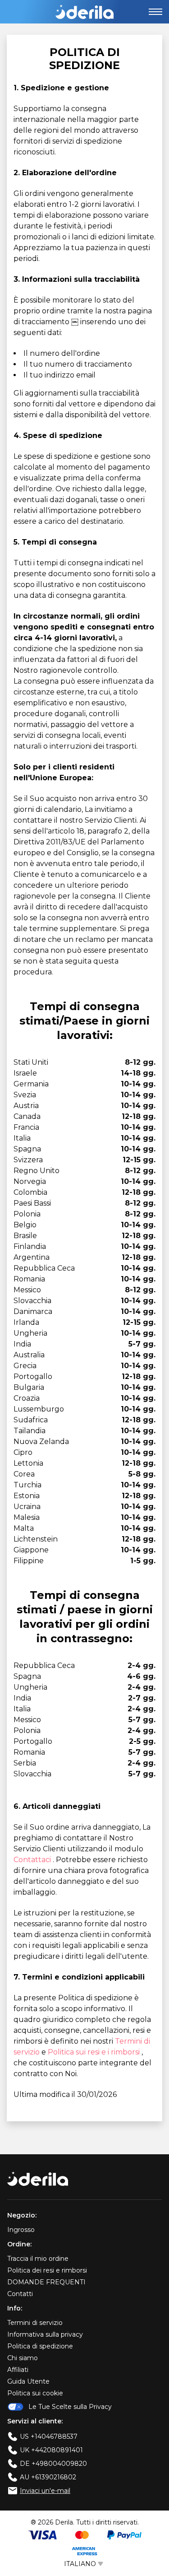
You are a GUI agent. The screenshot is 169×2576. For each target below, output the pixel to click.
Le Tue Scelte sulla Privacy (70, 2407)
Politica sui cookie (35, 2393)
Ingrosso (21, 2230)
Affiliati (18, 2370)
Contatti (20, 2294)
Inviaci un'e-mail (45, 2491)
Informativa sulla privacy (45, 2334)
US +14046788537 (49, 2436)
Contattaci (33, 1860)
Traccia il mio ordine (38, 2259)
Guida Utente (28, 2381)
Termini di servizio (35, 2323)
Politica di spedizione (40, 2346)
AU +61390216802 (48, 2477)
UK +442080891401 (51, 2450)
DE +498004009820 (53, 2464)
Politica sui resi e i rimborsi (95, 2052)
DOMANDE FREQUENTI (46, 2282)
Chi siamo (23, 2358)
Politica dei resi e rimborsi (47, 2270)
